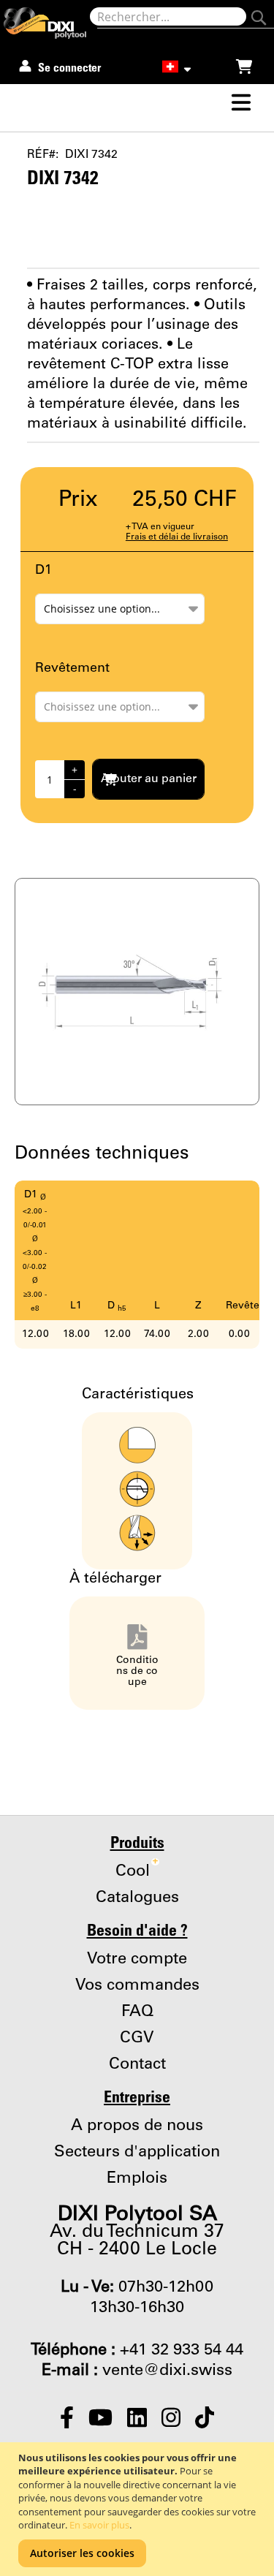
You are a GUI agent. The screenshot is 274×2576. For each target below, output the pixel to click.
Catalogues (137, 1898)
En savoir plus (99, 2525)
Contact (137, 2064)
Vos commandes (137, 1985)
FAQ (137, 2012)
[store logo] (47, 23)
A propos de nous (137, 2126)
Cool (137, 1871)
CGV (137, 2038)
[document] (139, 2509)
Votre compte (137, 1959)
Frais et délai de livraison (177, 537)
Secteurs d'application (137, 2152)
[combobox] (168, 16)
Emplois (137, 2178)
